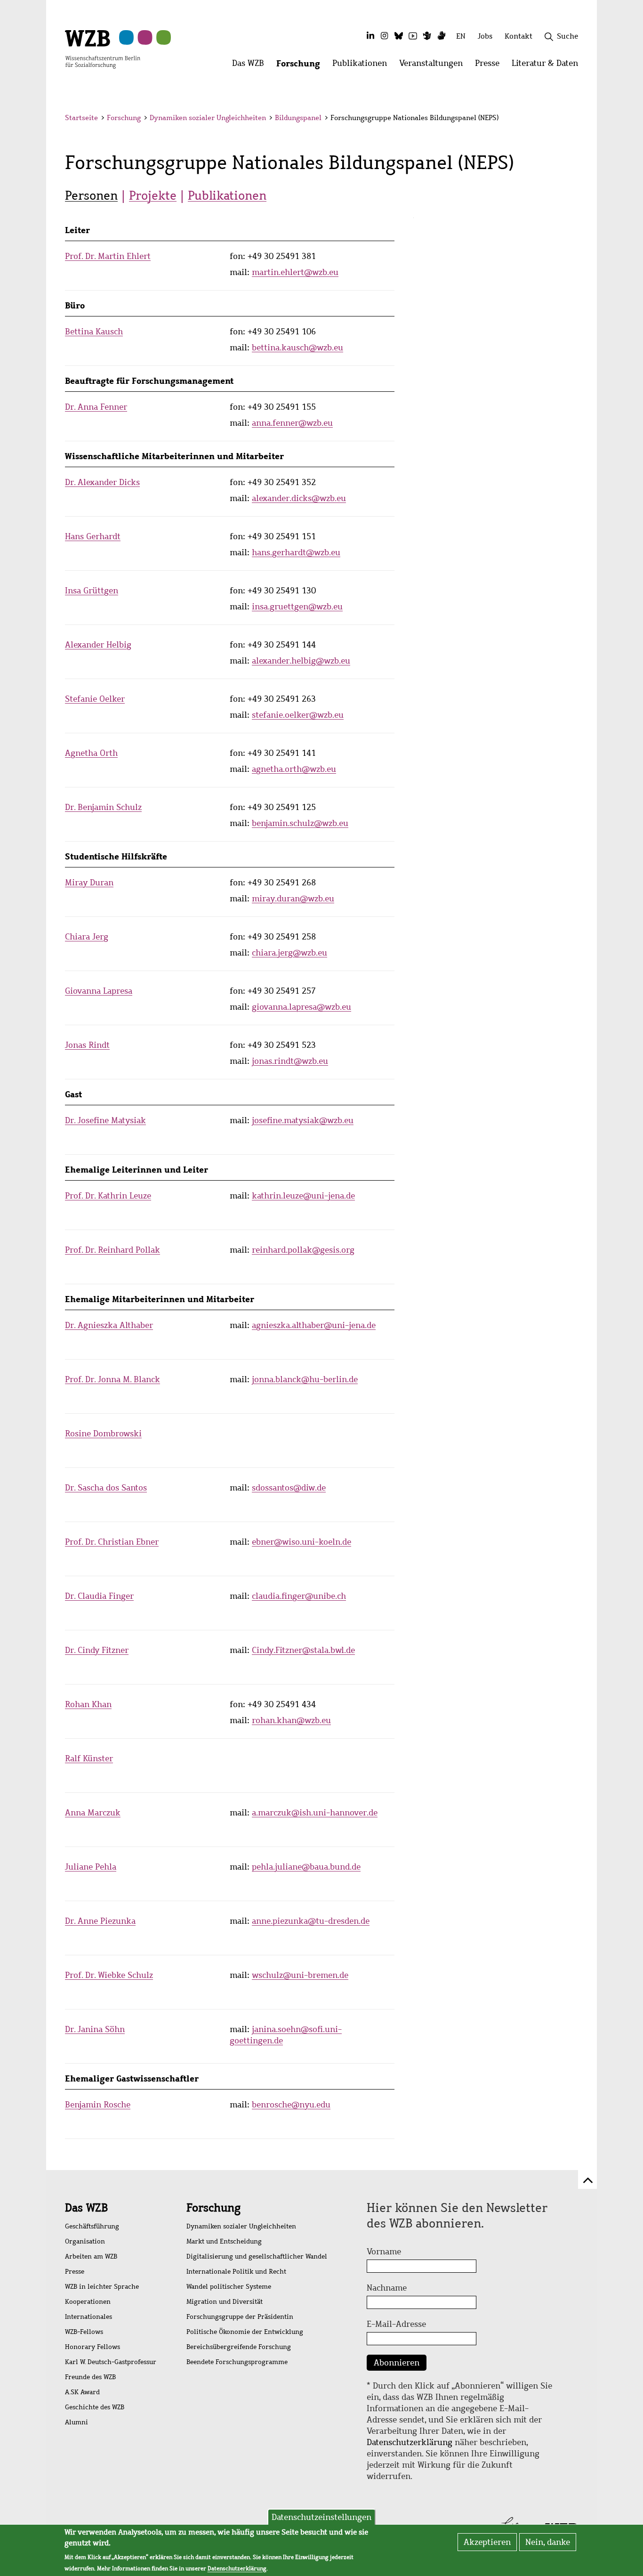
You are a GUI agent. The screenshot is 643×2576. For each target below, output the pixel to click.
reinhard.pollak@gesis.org (303, 1250)
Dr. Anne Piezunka (100, 1921)
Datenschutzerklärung (410, 2442)
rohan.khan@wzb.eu (291, 1720)
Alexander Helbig (98, 645)
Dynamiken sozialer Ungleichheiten (208, 118)
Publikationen (227, 195)
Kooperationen (88, 2302)
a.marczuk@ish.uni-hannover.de (315, 1813)
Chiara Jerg (87, 937)
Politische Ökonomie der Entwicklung (245, 2332)
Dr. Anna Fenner (96, 407)
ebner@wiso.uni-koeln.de (301, 1542)
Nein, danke (548, 2542)
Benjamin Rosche (98, 2105)
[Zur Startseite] (103, 49)
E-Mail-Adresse (396, 2324)
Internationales (88, 2317)
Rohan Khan (88, 1704)
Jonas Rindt (87, 1045)
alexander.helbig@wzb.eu (301, 661)
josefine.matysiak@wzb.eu (303, 1120)
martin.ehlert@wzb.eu (295, 272)
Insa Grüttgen (92, 591)
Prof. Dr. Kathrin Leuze (108, 1196)
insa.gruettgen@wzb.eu (297, 607)
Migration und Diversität (225, 2302)
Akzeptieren (487, 2542)
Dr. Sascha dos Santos (106, 1488)
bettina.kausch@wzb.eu (297, 348)
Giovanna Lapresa (99, 991)
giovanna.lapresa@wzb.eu (301, 1007)
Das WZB (86, 2208)
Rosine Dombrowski (103, 1434)
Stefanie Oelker (95, 699)
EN (461, 36)
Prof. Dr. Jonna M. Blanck (113, 1379)
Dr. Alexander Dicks (102, 482)
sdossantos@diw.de (289, 1488)
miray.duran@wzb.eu (293, 899)
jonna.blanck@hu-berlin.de (305, 1379)
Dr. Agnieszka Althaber (109, 1325)
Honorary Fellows (92, 2347)
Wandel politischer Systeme (229, 2287)
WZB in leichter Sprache (102, 2287)
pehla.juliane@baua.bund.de (306, 1867)
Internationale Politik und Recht (236, 2272)
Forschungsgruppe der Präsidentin (240, 2317)
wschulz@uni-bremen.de (300, 1975)
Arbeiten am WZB (91, 2256)
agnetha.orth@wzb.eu (294, 769)
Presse (75, 2272)
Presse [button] (490, 66)
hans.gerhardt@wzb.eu (296, 552)
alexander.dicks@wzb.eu (299, 498)
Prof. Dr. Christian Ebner (112, 1542)
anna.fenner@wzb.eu (292, 423)
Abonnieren (397, 2363)
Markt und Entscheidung (224, 2241)
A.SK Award (82, 2392)
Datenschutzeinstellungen (321, 2517)
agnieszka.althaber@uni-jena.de (314, 1325)
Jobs (485, 36)
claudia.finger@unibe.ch (299, 1596)
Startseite (81, 118)
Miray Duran (89, 883)
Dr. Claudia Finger (99, 1596)
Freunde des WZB (90, 2377)
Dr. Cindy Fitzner (97, 1650)
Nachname (387, 2288)
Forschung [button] (301, 66)
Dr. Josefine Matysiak (105, 1120)
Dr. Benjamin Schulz (103, 807)
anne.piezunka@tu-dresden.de (311, 1921)
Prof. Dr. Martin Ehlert (108, 256)
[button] (580, 119)
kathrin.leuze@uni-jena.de (303, 1196)
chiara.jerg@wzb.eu (289, 953)
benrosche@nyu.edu (291, 2105)
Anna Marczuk (93, 1813)
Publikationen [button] (363, 66)
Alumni (76, 2422)
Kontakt (518, 36)
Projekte (153, 195)
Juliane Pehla (91, 1867)
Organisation (85, 2241)
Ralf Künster (89, 1758)
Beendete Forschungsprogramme (237, 2362)
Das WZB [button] (251, 66)
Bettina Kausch (94, 332)
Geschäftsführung (92, 2226)
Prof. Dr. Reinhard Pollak (113, 1250)
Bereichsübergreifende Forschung (239, 2347)
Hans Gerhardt (93, 536)
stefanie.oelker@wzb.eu (298, 715)
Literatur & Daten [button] (548, 66)
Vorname (384, 2252)
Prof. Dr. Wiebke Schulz (109, 1975)
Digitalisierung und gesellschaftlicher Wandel (257, 2256)
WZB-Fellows (84, 2332)
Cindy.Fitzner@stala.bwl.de (303, 1650)
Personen (91, 195)
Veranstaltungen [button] (434, 66)
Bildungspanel (298, 118)
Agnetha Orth (91, 753)
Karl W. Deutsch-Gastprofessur (111, 2362)
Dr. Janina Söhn (95, 2029)
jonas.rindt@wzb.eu (290, 1061)
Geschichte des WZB (95, 2407)
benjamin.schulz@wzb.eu (300, 823)
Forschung (124, 118)
